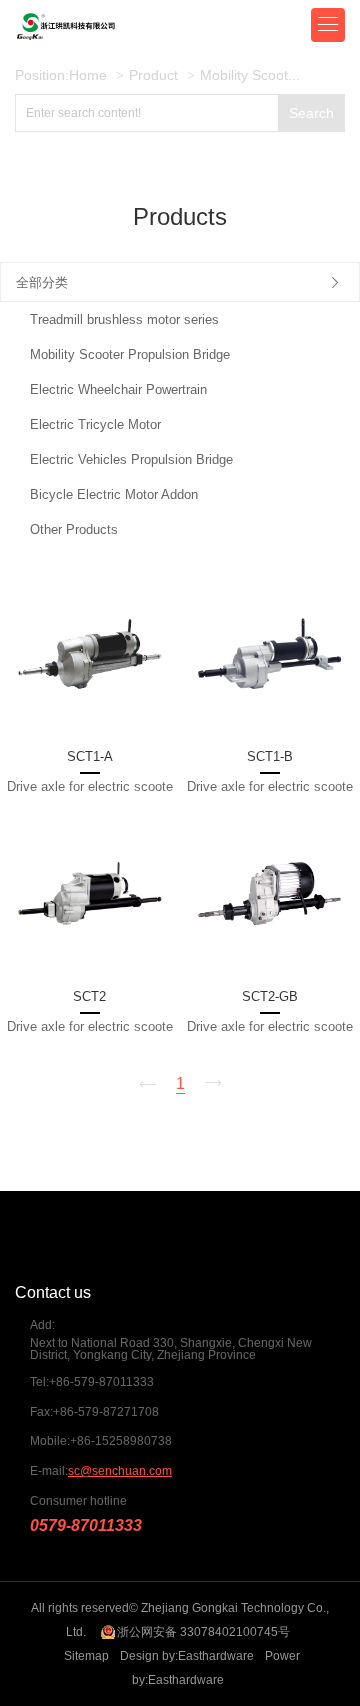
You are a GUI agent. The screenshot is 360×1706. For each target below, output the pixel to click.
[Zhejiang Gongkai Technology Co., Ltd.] (115, 25)
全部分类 (42, 282)
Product (153, 75)
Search (311, 113)
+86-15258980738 (121, 1441)
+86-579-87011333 (101, 1382)
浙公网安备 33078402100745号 (203, 1632)
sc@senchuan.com (120, 1471)
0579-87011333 (86, 1525)
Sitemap (86, 1656)
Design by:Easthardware (187, 1656)
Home (88, 75)
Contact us (53, 1292)
